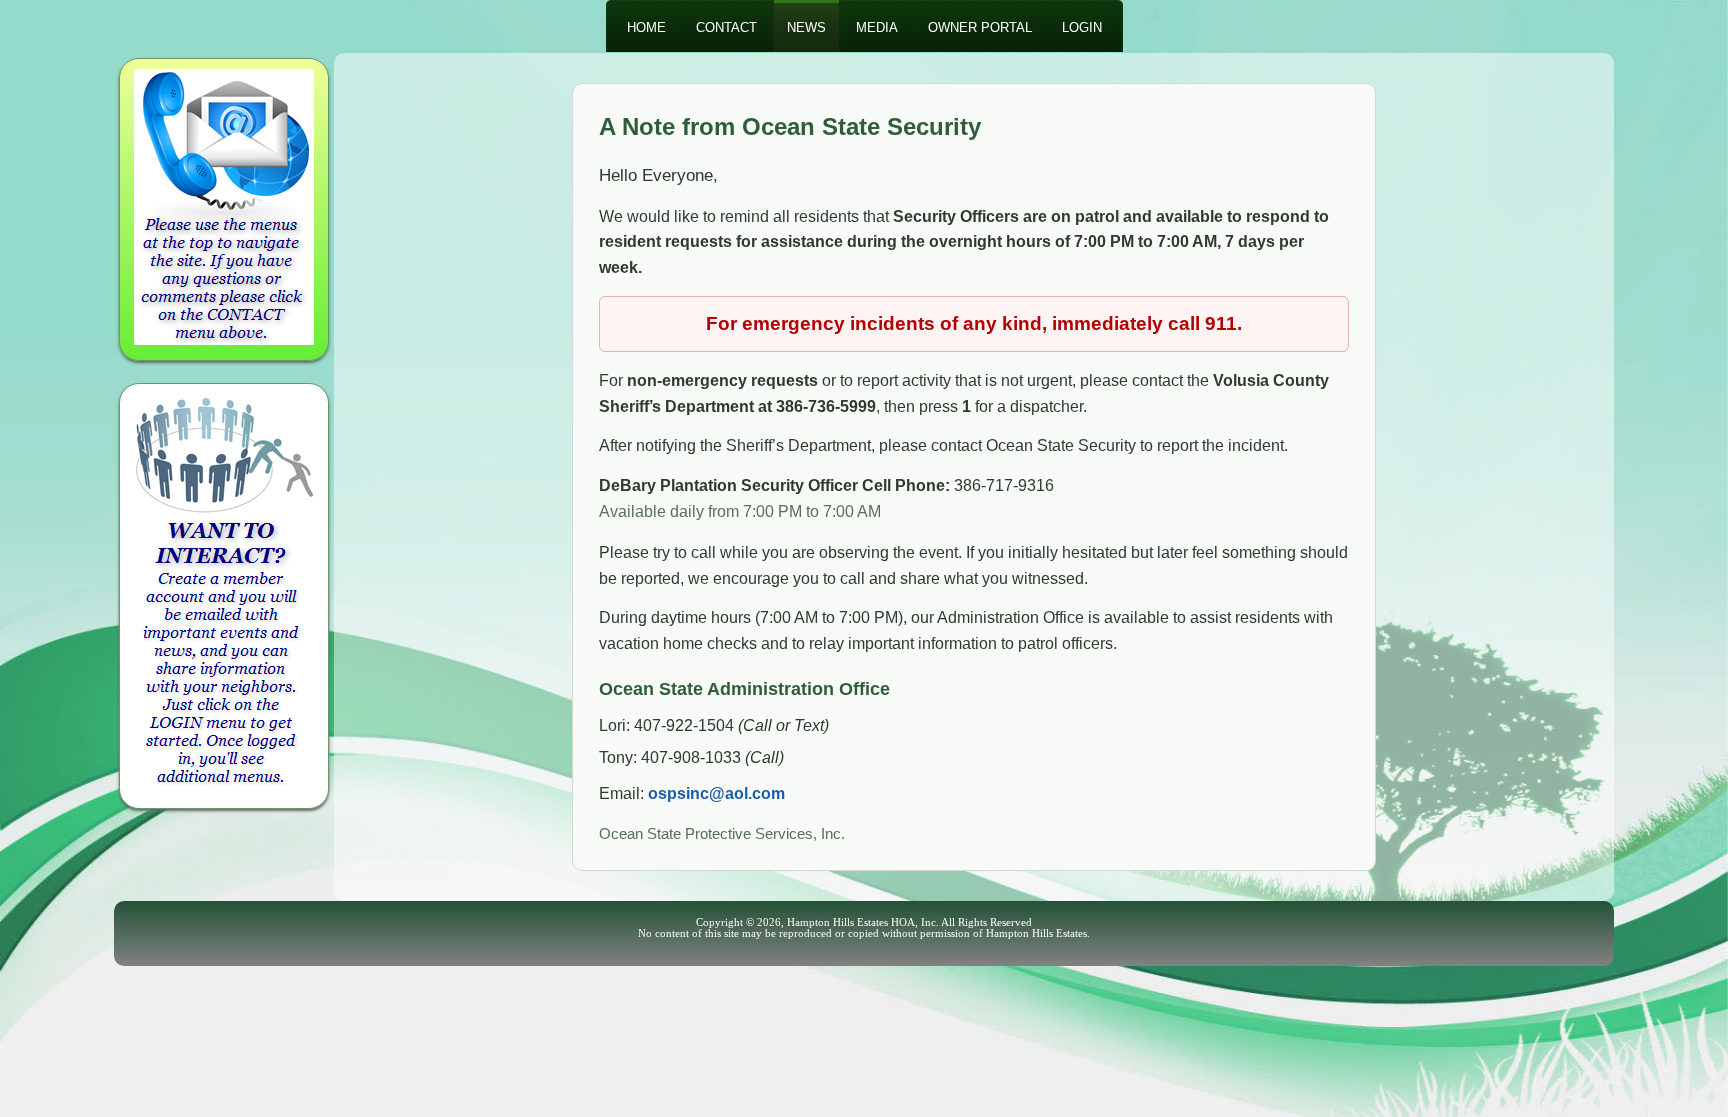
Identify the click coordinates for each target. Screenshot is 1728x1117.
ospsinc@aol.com (716, 793)
